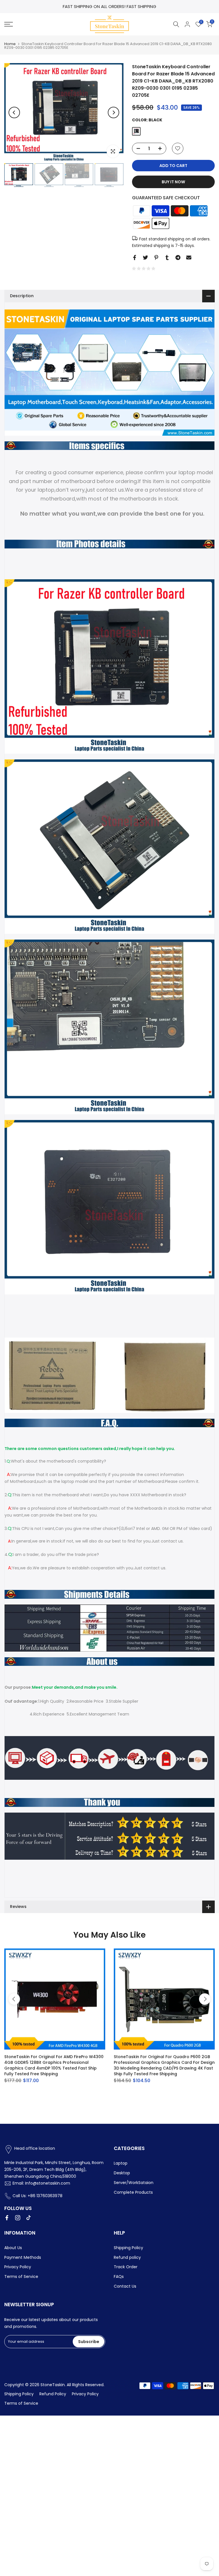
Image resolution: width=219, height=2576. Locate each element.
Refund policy (127, 2257)
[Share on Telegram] (178, 258)
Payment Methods (23, 2257)
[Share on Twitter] (145, 258)
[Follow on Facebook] (7, 2218)
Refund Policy (53, 2394)
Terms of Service (21, 2277)
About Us (13, 2248)
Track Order (126, 2267)
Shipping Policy (128, 2248)
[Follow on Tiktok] (29, 2218)
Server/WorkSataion (134, 2183)
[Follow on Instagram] (18, 2218)
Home (10, 44)
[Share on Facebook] (135, 258)
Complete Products (133, 2192)
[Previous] (14, 112)
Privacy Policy (18, 2267)
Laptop (121, 2163)
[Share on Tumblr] (167, 258)
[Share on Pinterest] (156, 258)
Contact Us (125, 2286)
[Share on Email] (189, 258)
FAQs (119, 2277)
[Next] (113, 112)
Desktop (122, 2173)
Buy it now (173, 182)
